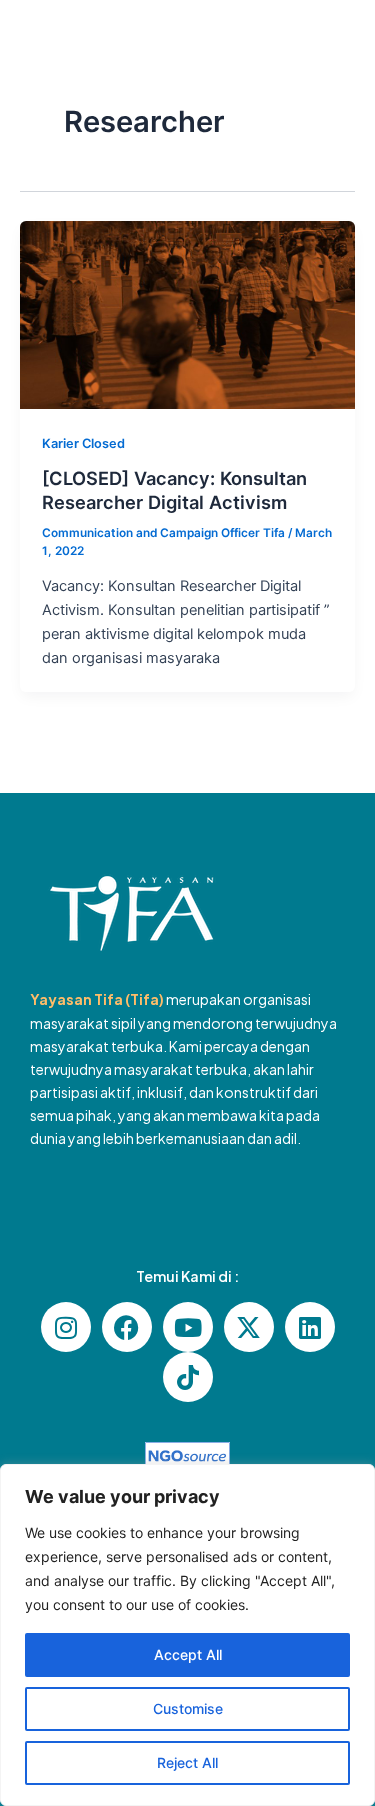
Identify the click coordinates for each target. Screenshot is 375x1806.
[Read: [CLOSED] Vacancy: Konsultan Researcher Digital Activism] (187, 314)
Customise (188, 1708)
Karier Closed (83, 443)
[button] (322, 52)
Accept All (188, 1654)
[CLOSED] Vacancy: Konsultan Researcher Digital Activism (174, 490)
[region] (187, 1635)
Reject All (187, 1762)
